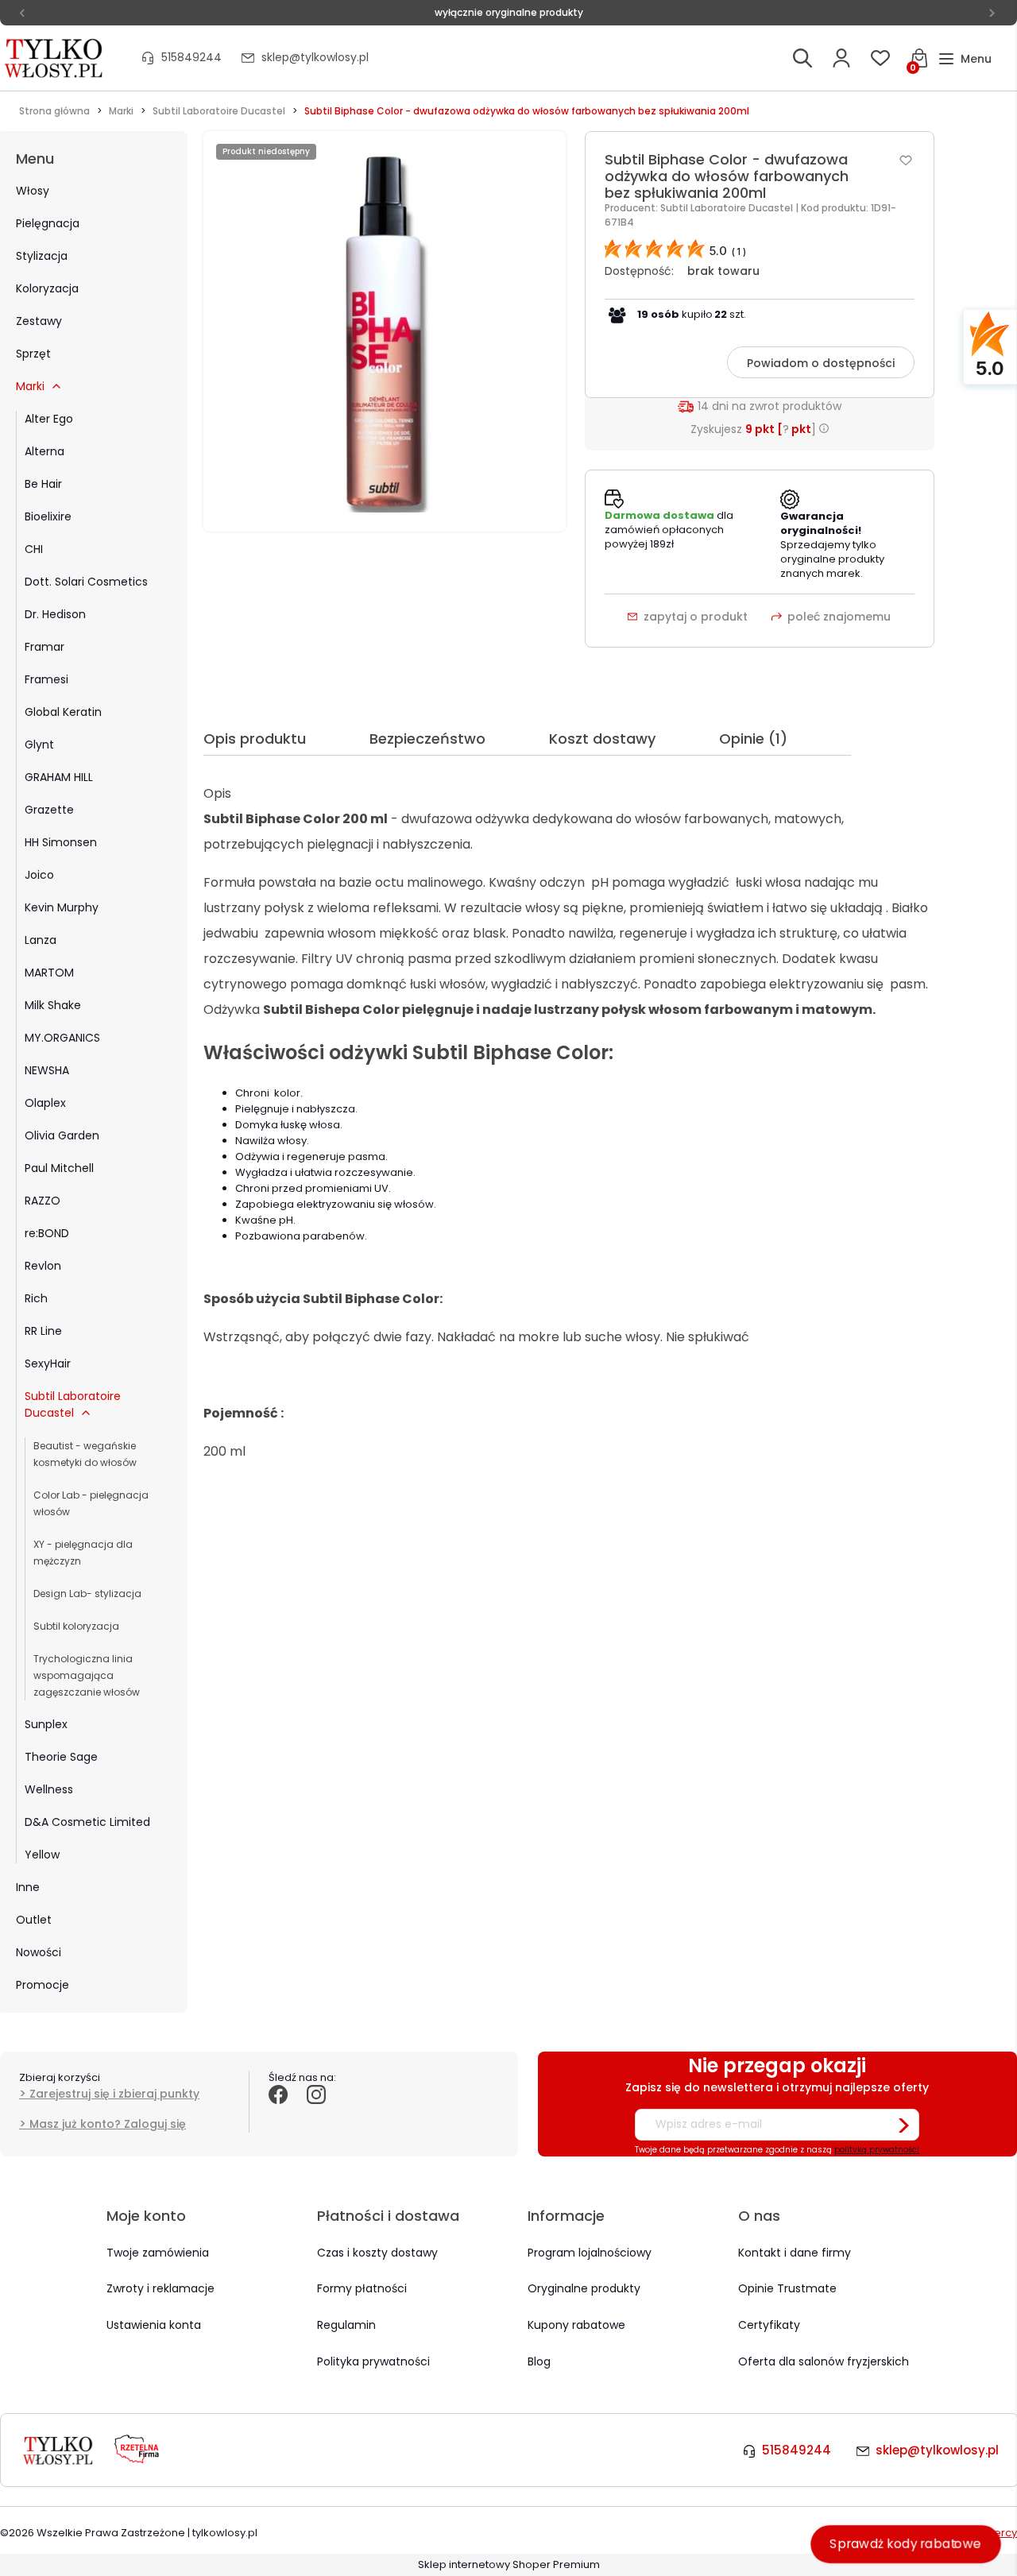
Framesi (46, 679)
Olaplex (45, 1103)
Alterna (44, 451)
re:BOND (47, 1233)
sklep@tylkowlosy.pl (315, 57)
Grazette (49, 810)
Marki (30, 386)
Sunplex (46, 1724)
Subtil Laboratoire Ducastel (73, 1404)
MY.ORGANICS (62, 1038)
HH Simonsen (61, 842)
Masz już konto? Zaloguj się (108, 2124)
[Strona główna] (55, 58)
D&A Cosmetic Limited (87, 1822)
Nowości (39, 1952)
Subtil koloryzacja (76, 1626)
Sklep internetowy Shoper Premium (509, 2564)
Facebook (278, 2112)
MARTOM (49, 973)
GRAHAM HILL (59, 777)
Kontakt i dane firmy (795, 2253)
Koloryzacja (47, 288)
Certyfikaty (769, 2325)
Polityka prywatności (373, 2361)
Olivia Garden (62, 1135)
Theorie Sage (61, 1757)
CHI (34, 549)
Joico (39, 875)
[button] (965, 59)
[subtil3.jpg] (385, 331)
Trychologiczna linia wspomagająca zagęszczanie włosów (87, 1675)
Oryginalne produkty (584, 2288)
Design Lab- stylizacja (87, 1594)
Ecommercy (986, 2533)
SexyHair (48, 1363)
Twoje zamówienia (158, 2253)
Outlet (34, 1920)
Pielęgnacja (48, 223)
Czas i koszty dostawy (377, 2253)
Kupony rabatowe (576, 2325)
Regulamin (346, 2325)
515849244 (191, 57)
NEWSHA (47, 1070)
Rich (36, 1298)
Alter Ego (49, 419)
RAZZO (43, 1201)
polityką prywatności (877, 2150)
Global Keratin (63, 712)
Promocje (43, 1985)
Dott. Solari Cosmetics (86, 582)
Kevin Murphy (62, 907)
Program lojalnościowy (590, 2253)
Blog (539, 2361)
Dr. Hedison (55, 614)
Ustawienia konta (154, 2325)
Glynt (39, 745)
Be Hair (43, 484)
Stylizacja (42, 256)
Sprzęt (33, 354)
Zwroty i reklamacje (160, 2288)
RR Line (43, 1331)
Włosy (33, 191)
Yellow (42, 1855)
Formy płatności (362, 2288)
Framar (44, 647)
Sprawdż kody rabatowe (906, 2544)
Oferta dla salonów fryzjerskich (824, 2361)
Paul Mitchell (59, 1168)
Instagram (316, 2112)
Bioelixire (48, 516)
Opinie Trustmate (787, 2288)
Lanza (41, 940)
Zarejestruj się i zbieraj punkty (114, 2094)
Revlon (43, 1266)
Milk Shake (53, 1005)
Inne (28, 1887)
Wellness (49, 1789)
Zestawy (39, 321)
